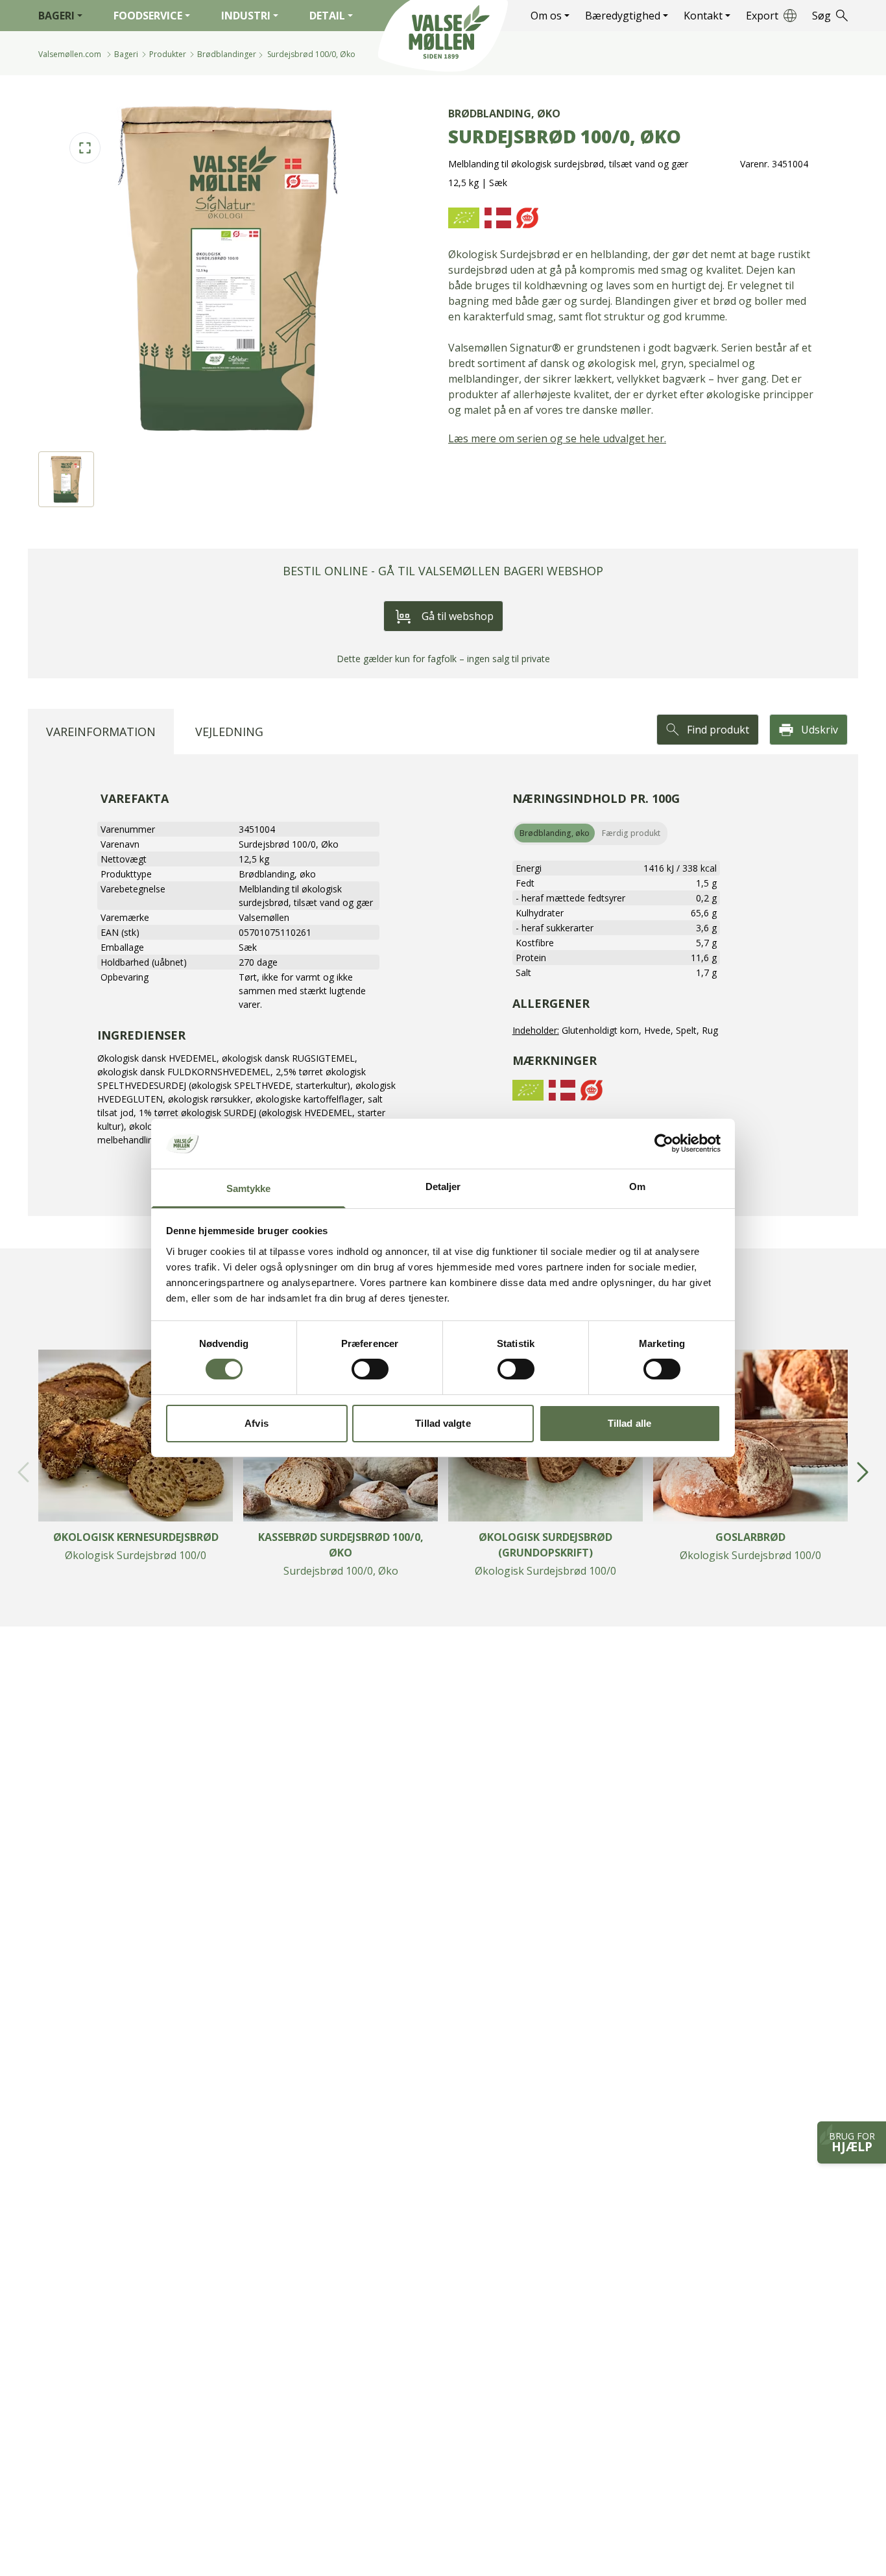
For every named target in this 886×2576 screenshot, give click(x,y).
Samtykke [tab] (249, 1188)
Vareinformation (101, 732)
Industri (246, 16)
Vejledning (229, 732)
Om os (546, 16)
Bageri (56, 16)
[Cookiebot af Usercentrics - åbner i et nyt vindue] (664, 1143)
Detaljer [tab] (443, 1187)
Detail (327, 16)
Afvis (257, 1423)
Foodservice (148, 16)
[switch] (370, 1369)
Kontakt (703, 16)
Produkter (168, 54)
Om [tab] (637, 1187)
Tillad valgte (443, 1423)
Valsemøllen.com (70, 54)
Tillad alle (629, 1423)
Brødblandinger (227, 54)
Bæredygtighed (623, 16)
